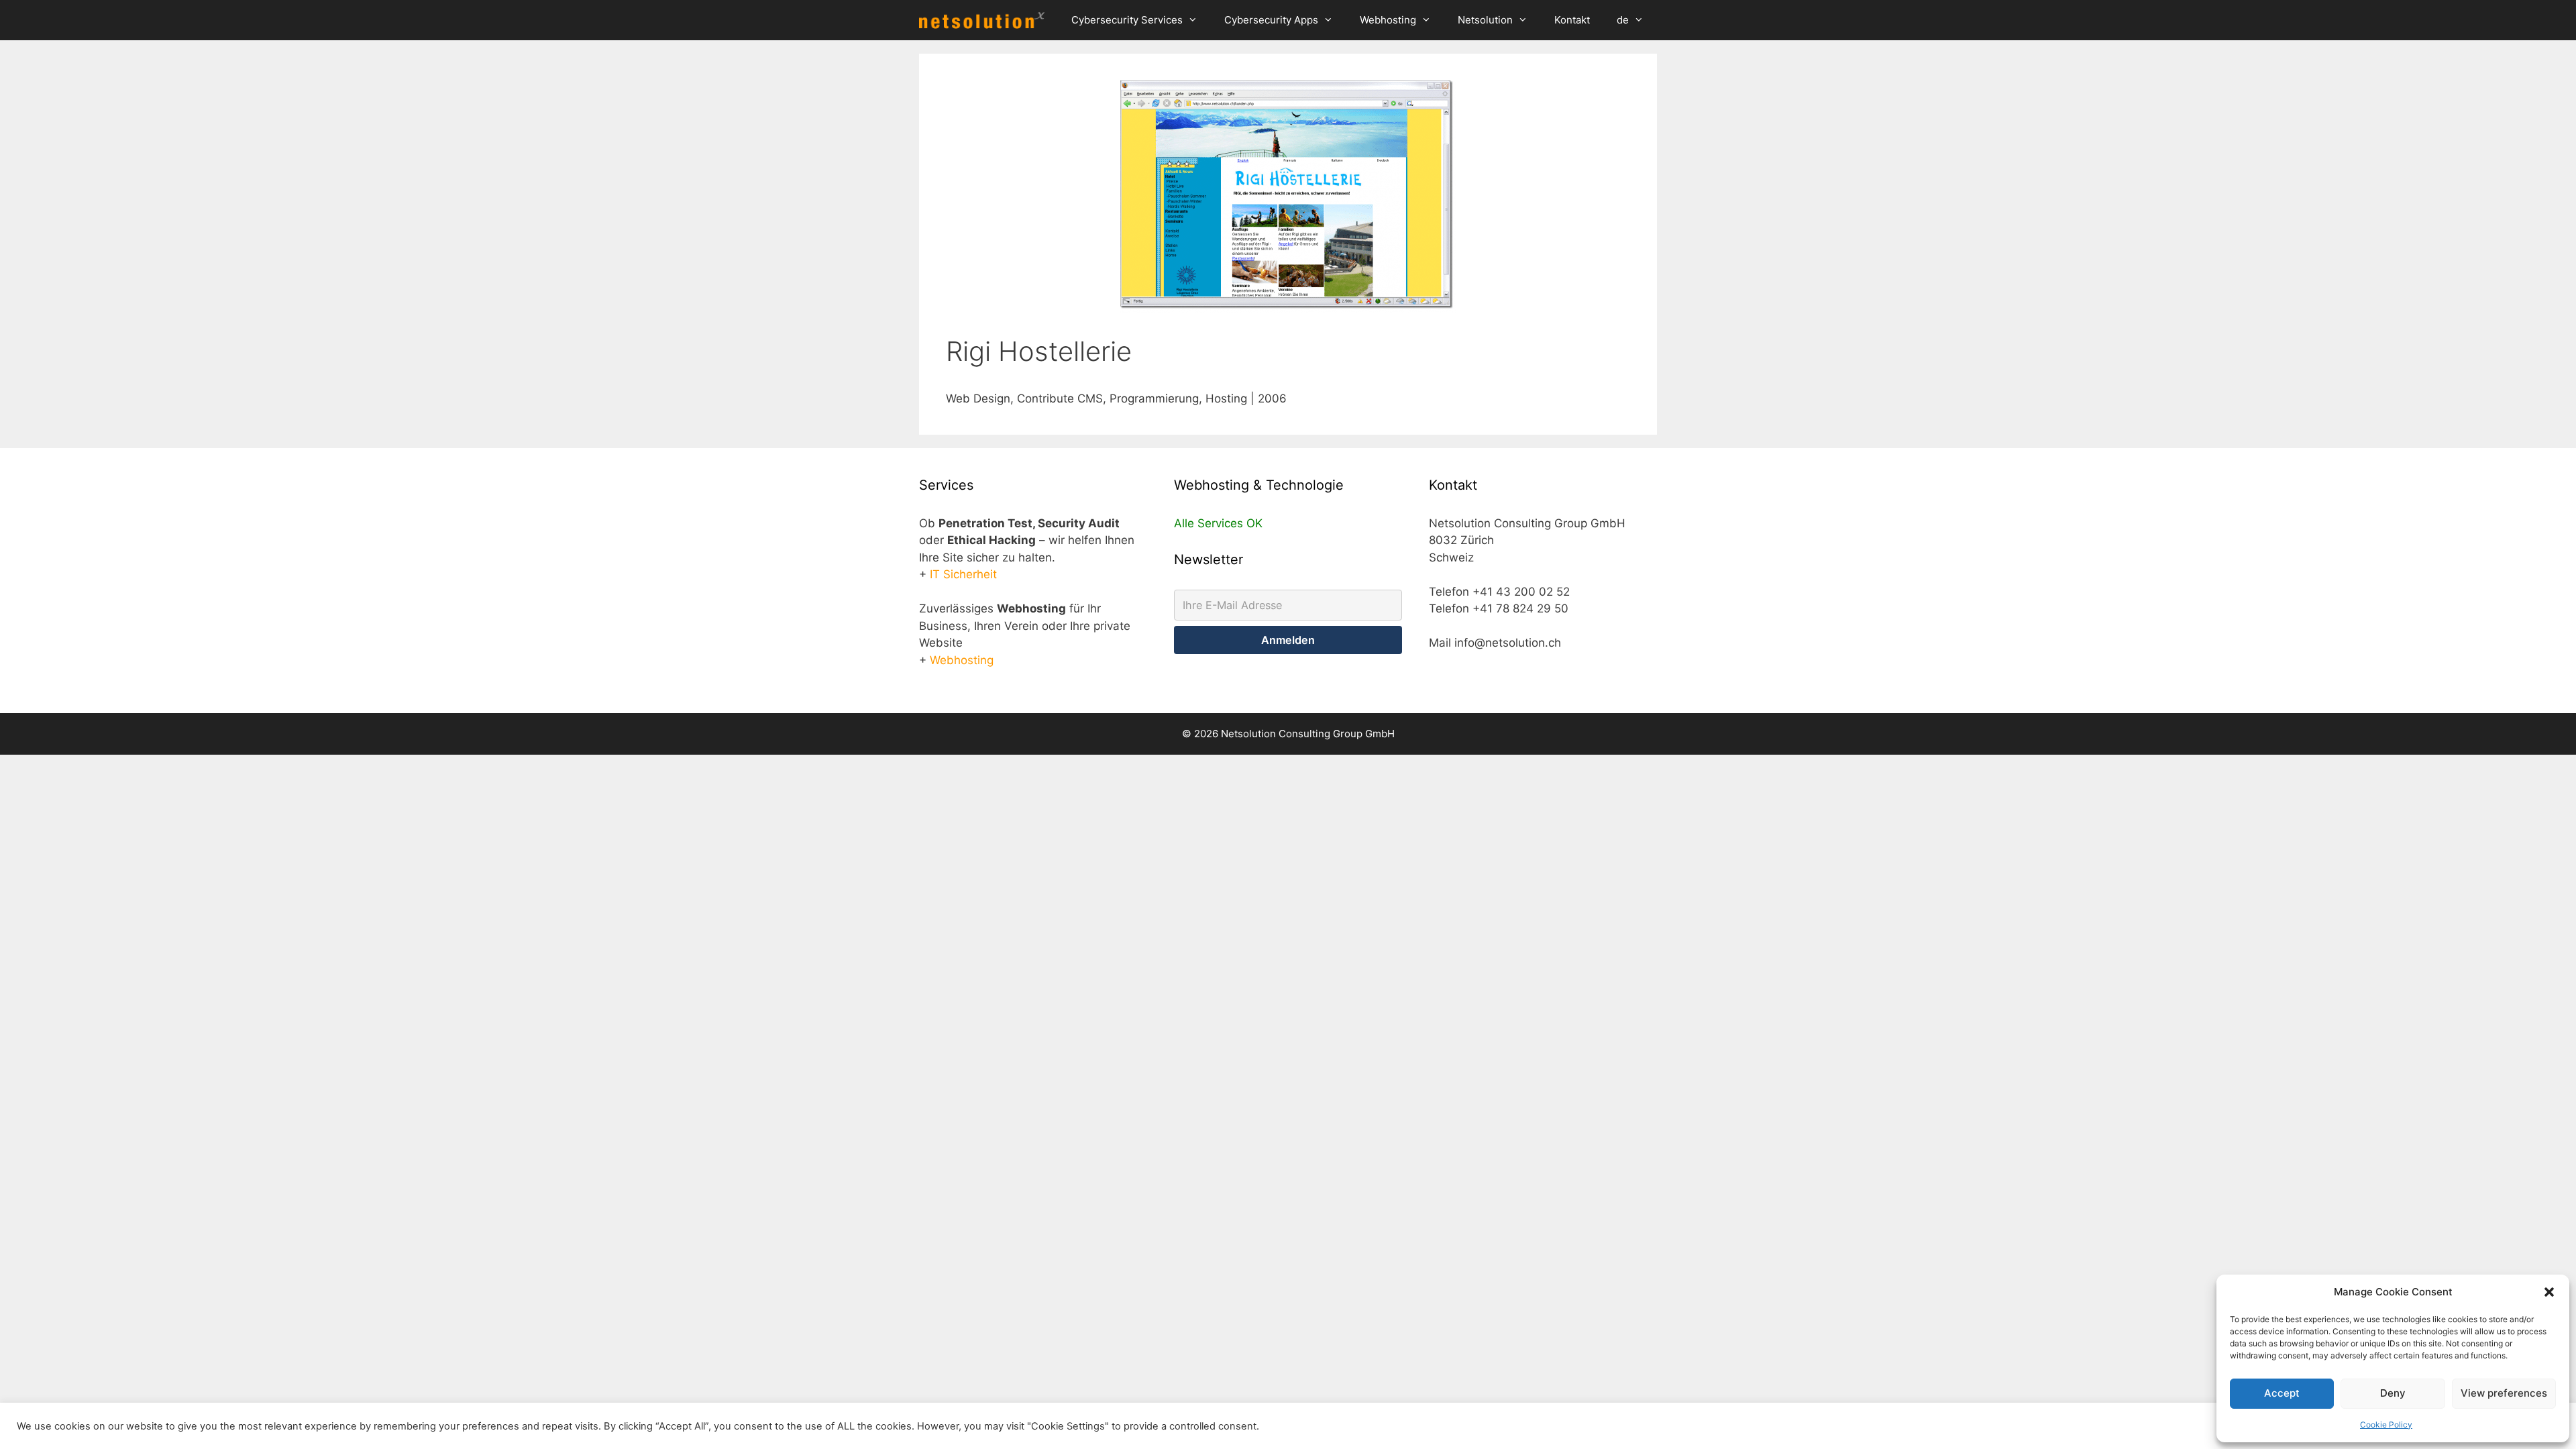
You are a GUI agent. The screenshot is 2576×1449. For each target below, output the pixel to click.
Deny (2393, 1393)
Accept (2282, 1393)
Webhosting (1388, 20)
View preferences (2504, 1393)
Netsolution (1485, 20)
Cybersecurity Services (1127, 20)
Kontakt (1572, 20)
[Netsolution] (985, 20)
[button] (2549, 1292)
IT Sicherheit (963, 574)
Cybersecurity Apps (1271, 20)
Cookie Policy (2386, 1425)
